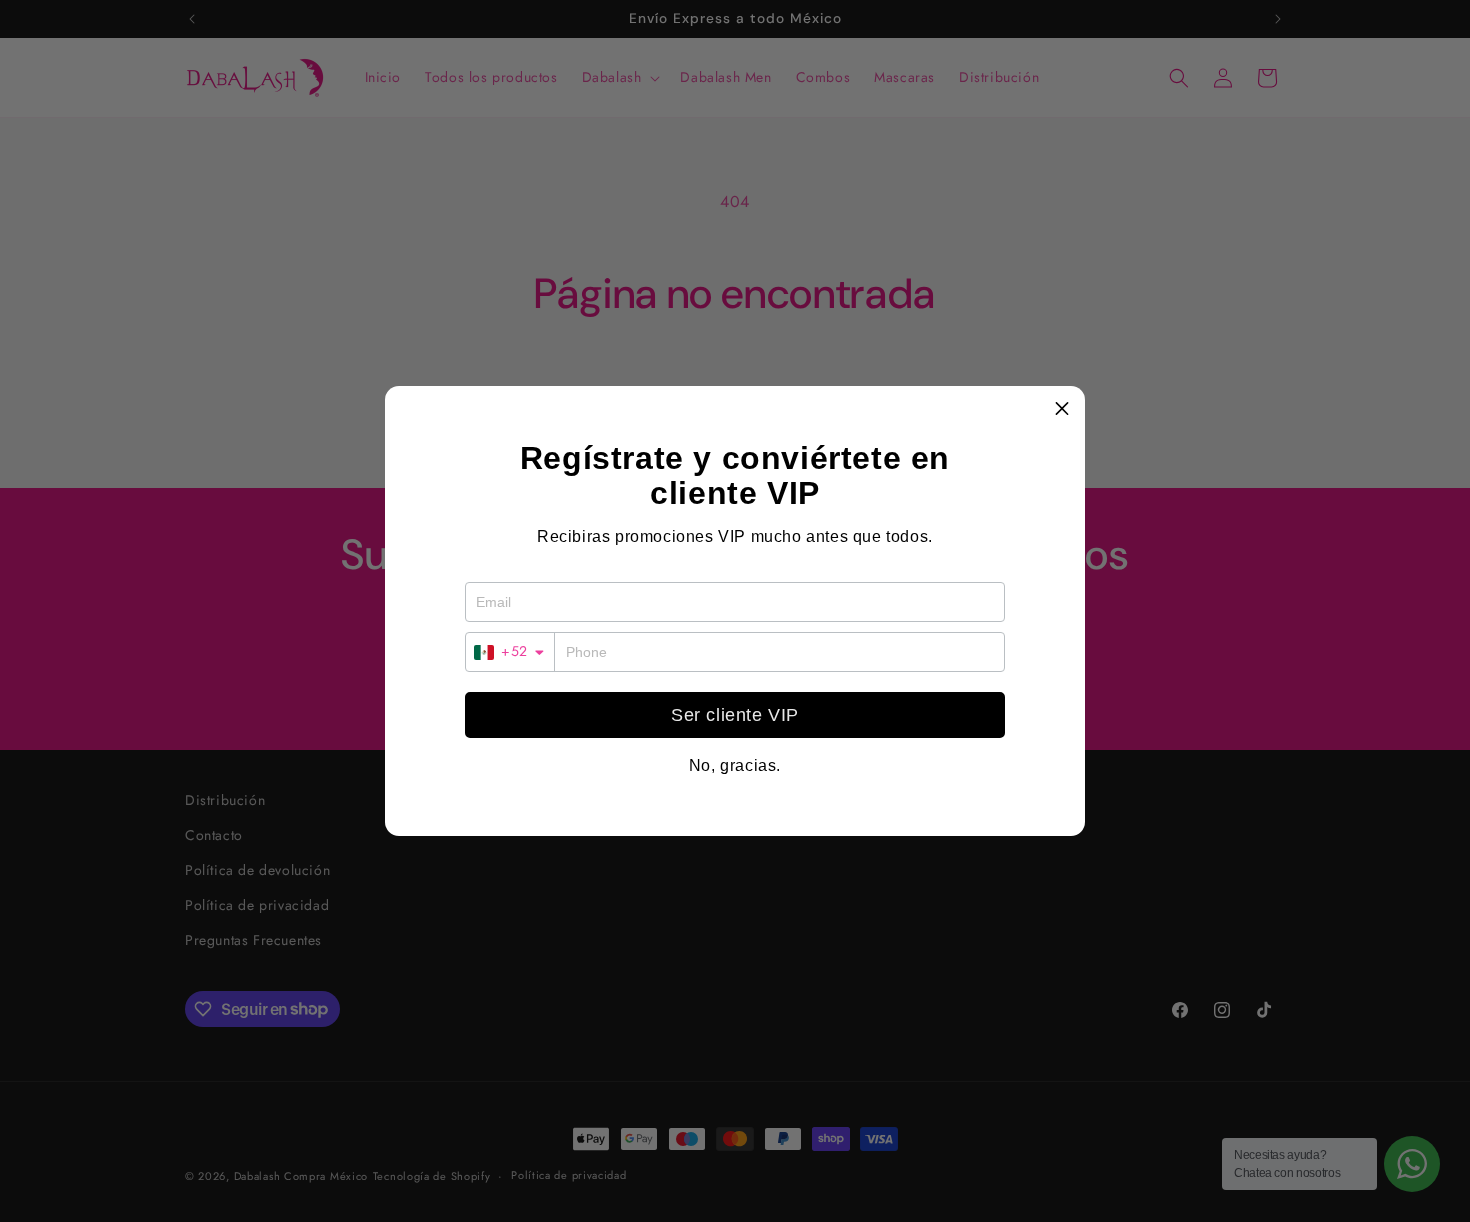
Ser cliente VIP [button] (735, 715)
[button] (1062, 409)
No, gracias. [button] (735, 766)
